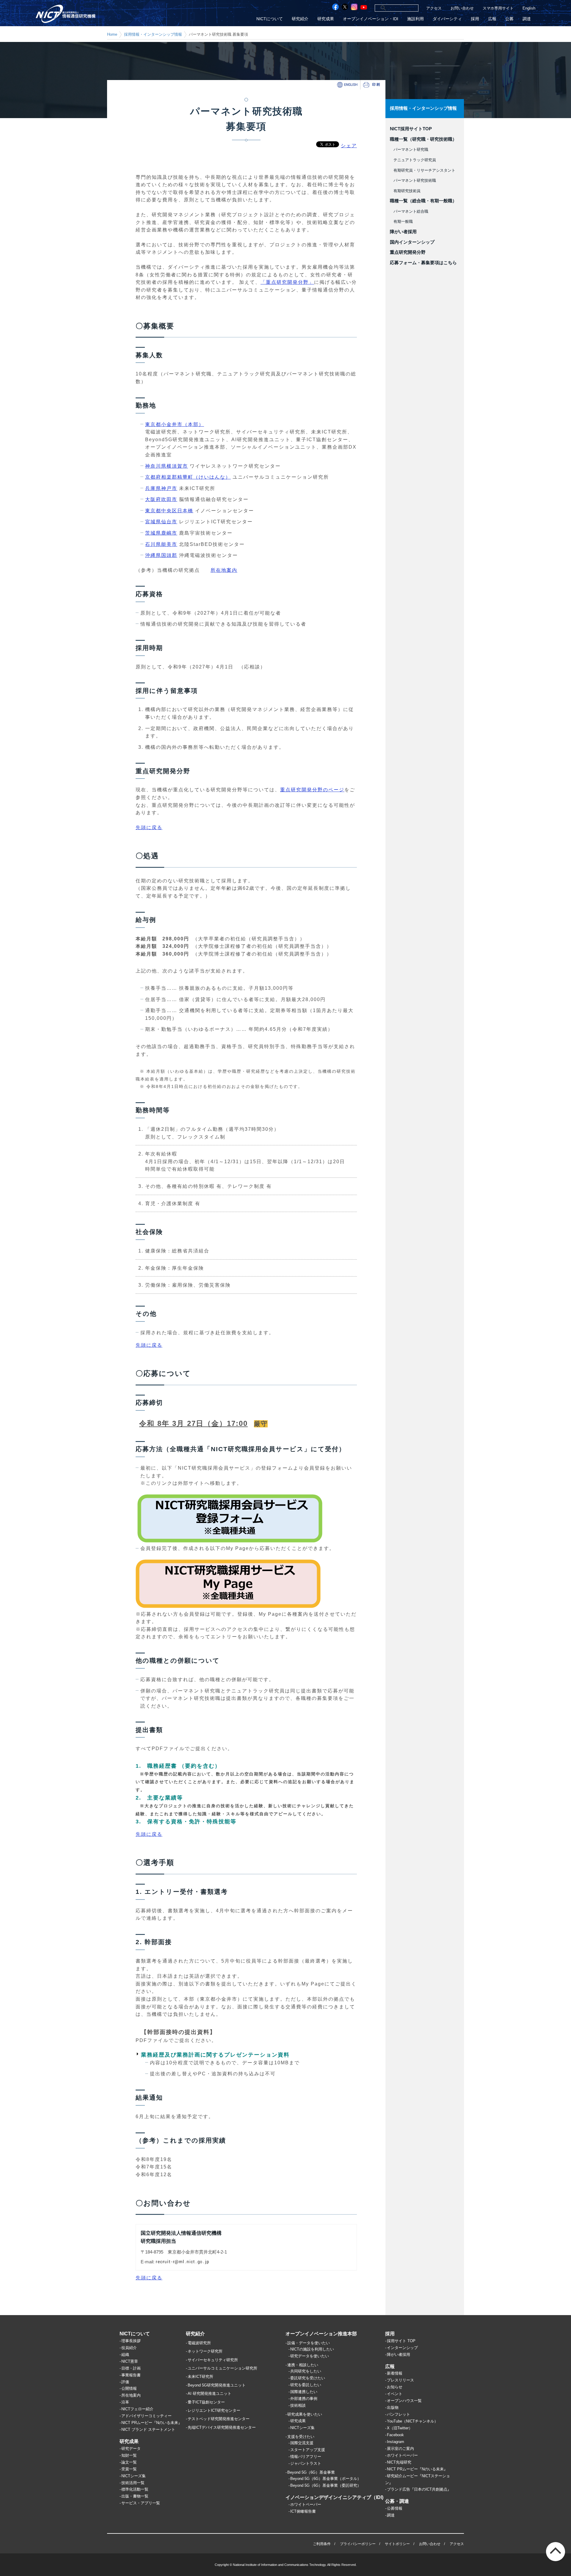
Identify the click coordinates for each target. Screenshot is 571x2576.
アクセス (434, 8)
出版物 (393, 2407)
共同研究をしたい (306, 2371)
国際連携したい (304, 2392)
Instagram (396, 2442)
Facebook (395, 2435)
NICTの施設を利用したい (312, 2349)
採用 (475, 19)
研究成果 (326, 19)
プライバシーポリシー (358, 2544)
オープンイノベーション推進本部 (321, 2334)
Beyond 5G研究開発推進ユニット (217, 2385)
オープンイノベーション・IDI (371, 19)
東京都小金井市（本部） (175, 424)
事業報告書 (131, 2375)
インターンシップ (402, 2348)
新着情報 (395, 2373)
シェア (349, 146)
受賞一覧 (129, 2469)
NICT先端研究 (399, 2462)
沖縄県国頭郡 (161, 555)
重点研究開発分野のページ (312, 790)
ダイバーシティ (447, 19)
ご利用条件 (322, 2544)
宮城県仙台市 (161, 522)
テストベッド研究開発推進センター (219, 2419)
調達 (527, 19)
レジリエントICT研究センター (214, 2410)
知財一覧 (129, 2455)
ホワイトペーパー (306, 2504)
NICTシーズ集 (134, 2476)
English (529, 8)
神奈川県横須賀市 (167, 466)
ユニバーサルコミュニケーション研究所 (222, 2368)
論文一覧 (129, 2462)
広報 (492, 19)
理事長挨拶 (131, 2341)
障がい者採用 (399, 2355)
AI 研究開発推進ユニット (210, 2393)
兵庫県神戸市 (161, 488)
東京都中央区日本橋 (169, 511)
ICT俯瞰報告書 (303, 2511)
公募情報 (395, 2508)
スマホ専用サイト (498, 8)
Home (112, 34)
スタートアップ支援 (308, 2450)
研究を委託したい (306, 2385)
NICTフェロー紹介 (137, 2409)
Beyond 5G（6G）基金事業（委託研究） (326, 2485)
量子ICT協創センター (206, 2402)
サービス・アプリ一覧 (141, 2503)
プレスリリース (400, 2380)
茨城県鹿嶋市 (161, 533)
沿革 (125, 2402)
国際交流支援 (302, 2443)
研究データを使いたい (310, 2356)
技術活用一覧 (133, 2483)
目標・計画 (131, 2368)
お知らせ (395, 2387)
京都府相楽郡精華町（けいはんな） (188, 477)
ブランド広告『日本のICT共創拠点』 (419, 2489)
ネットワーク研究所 (205, 2351)
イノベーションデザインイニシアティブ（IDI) (334, 2497)
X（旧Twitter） (400, 2428)
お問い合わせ (462, 8)
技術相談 (298, 2405)
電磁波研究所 (199, 2343)
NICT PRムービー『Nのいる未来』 (152, 2423)
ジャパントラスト (306, 2463)
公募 (509, 19)
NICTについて (270, 19)
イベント (395, 2394)
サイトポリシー (397, 2544)
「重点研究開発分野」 (287, 282)
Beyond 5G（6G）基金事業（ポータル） (326, 2479)
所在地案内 (224, 570)
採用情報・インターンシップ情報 (153, 34)
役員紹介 (129, 2348)
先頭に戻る (149, 827)
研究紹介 (300, 19)
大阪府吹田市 (161, 499)
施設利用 (415, 19)
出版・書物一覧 (135, 2496)
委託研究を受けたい (308, 2378)
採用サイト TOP (401, 2341)
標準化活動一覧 (135, 2489)
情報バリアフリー (306, 2457)
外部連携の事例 (304, 2399)
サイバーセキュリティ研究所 (213, 2360)
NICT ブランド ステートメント (148, 2429)
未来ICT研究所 (200, 2377)
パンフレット (399, 2414)
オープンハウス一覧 (404, 2401)
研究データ (131, 2449)
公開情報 (129, 2388)
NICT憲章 (130, 2361)
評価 (125, 2382)
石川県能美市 (161, 544)
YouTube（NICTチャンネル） (412, 2421)
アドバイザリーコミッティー (146, 2416)
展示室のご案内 (400, 2449)
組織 (125, 2355)
